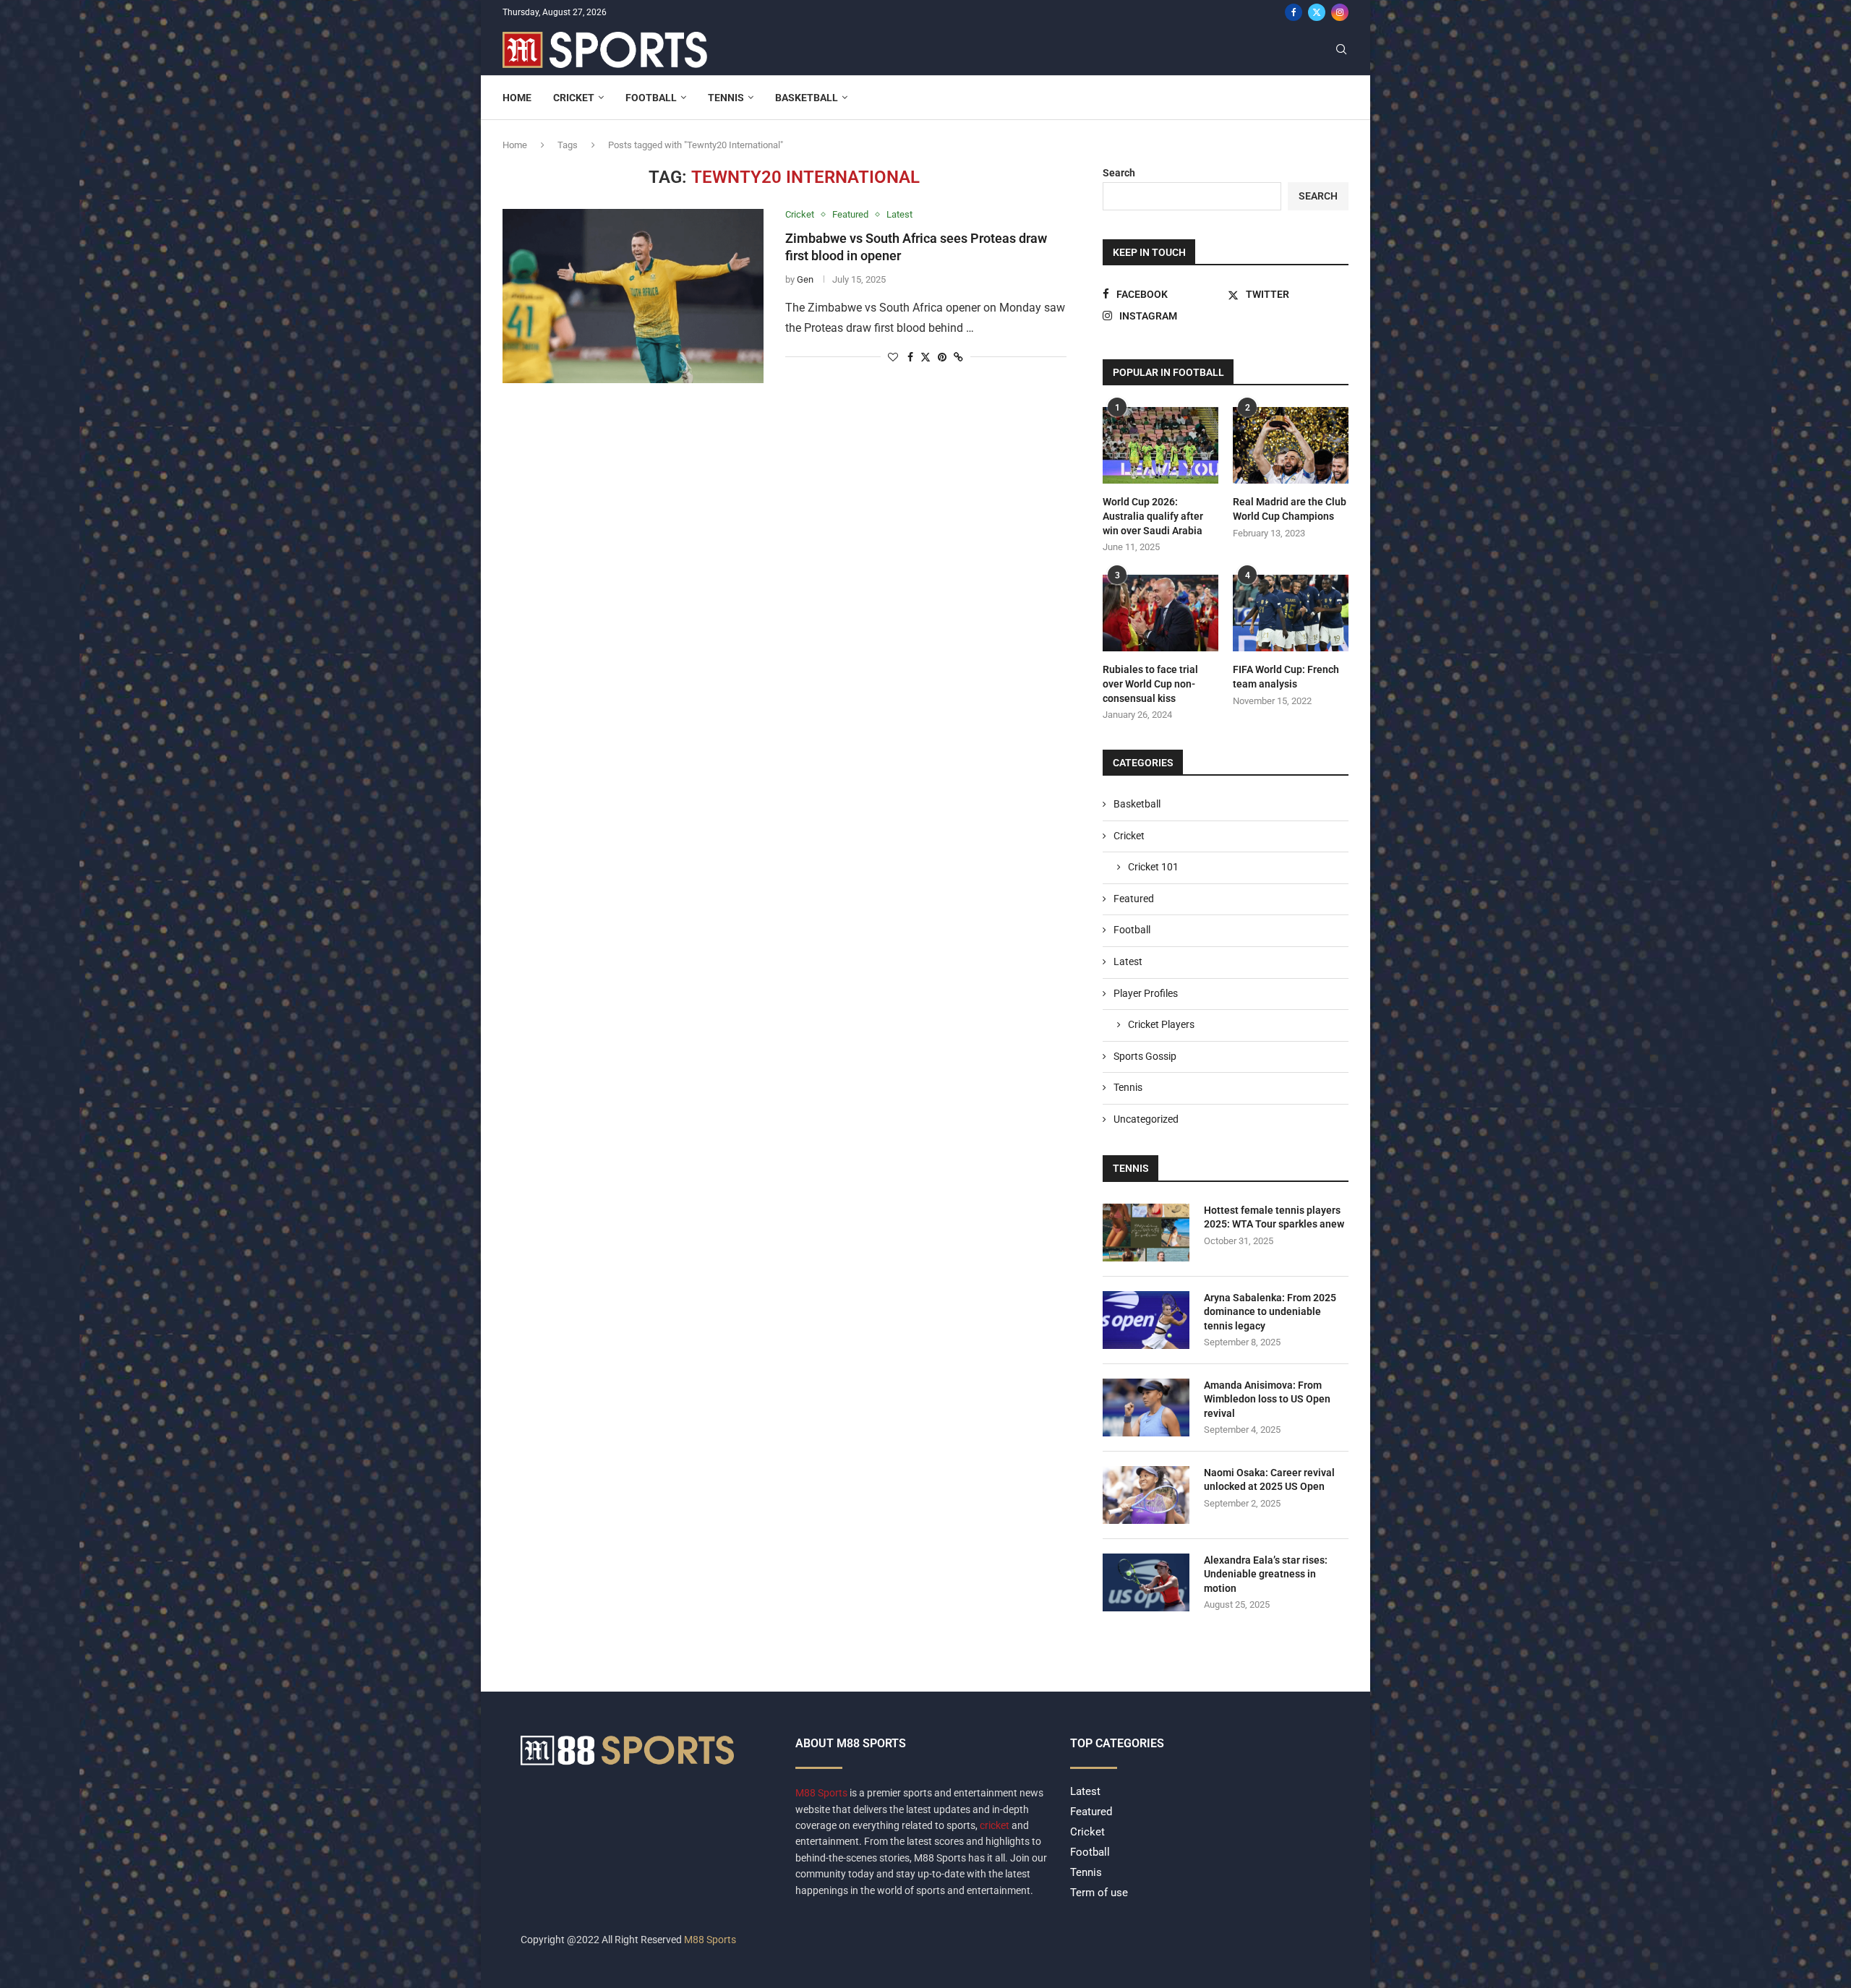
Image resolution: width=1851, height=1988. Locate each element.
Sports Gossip (1145, 1056)
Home (517, 98)
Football (651, 98)
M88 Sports (822, 1793)
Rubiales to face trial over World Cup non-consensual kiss (1150, 684)
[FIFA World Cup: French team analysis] (1291, 613)
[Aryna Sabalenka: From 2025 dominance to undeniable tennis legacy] (1146, 1320)
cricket (995, 1825)
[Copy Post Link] (958, 357)
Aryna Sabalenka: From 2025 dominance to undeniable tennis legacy (1270, 1312)
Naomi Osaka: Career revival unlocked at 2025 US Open (1269, 1480)
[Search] (1341, 50)
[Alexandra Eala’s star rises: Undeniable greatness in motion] (1146, 1582)
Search (1119, 173)
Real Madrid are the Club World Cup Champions (1290, 509)
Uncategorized (1146, 1119)
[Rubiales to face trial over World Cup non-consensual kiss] (1160, 613)
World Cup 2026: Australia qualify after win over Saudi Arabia (1153, 516)
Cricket (574, 98)
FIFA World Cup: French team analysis (1286, 677)
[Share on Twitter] (925, 357)
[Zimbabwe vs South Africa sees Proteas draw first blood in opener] (633, 296)
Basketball (807, 98)
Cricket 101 (1153, 867)
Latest (1128, 961)
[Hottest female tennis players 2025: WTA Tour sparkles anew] (1146, 1233)
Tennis (726, 98)
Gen (805, 279)
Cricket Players (1161, 1024)
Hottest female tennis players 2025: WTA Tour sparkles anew (1274, 1217)
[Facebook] (1294, 12)
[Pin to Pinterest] (942, 357)
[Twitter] (1317, 12)
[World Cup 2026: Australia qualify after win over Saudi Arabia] (1160, 446)
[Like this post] (893, 357)
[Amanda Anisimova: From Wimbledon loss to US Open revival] (1146, 1408)
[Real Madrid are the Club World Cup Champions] (1291, 446)
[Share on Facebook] (910, 357)
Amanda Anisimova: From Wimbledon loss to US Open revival (1267, 1399)
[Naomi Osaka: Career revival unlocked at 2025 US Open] (1146, 1495)
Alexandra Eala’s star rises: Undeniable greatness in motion (1266, 1574)
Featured (1134, 899)
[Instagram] (1340, 12)
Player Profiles (1146, 993)
